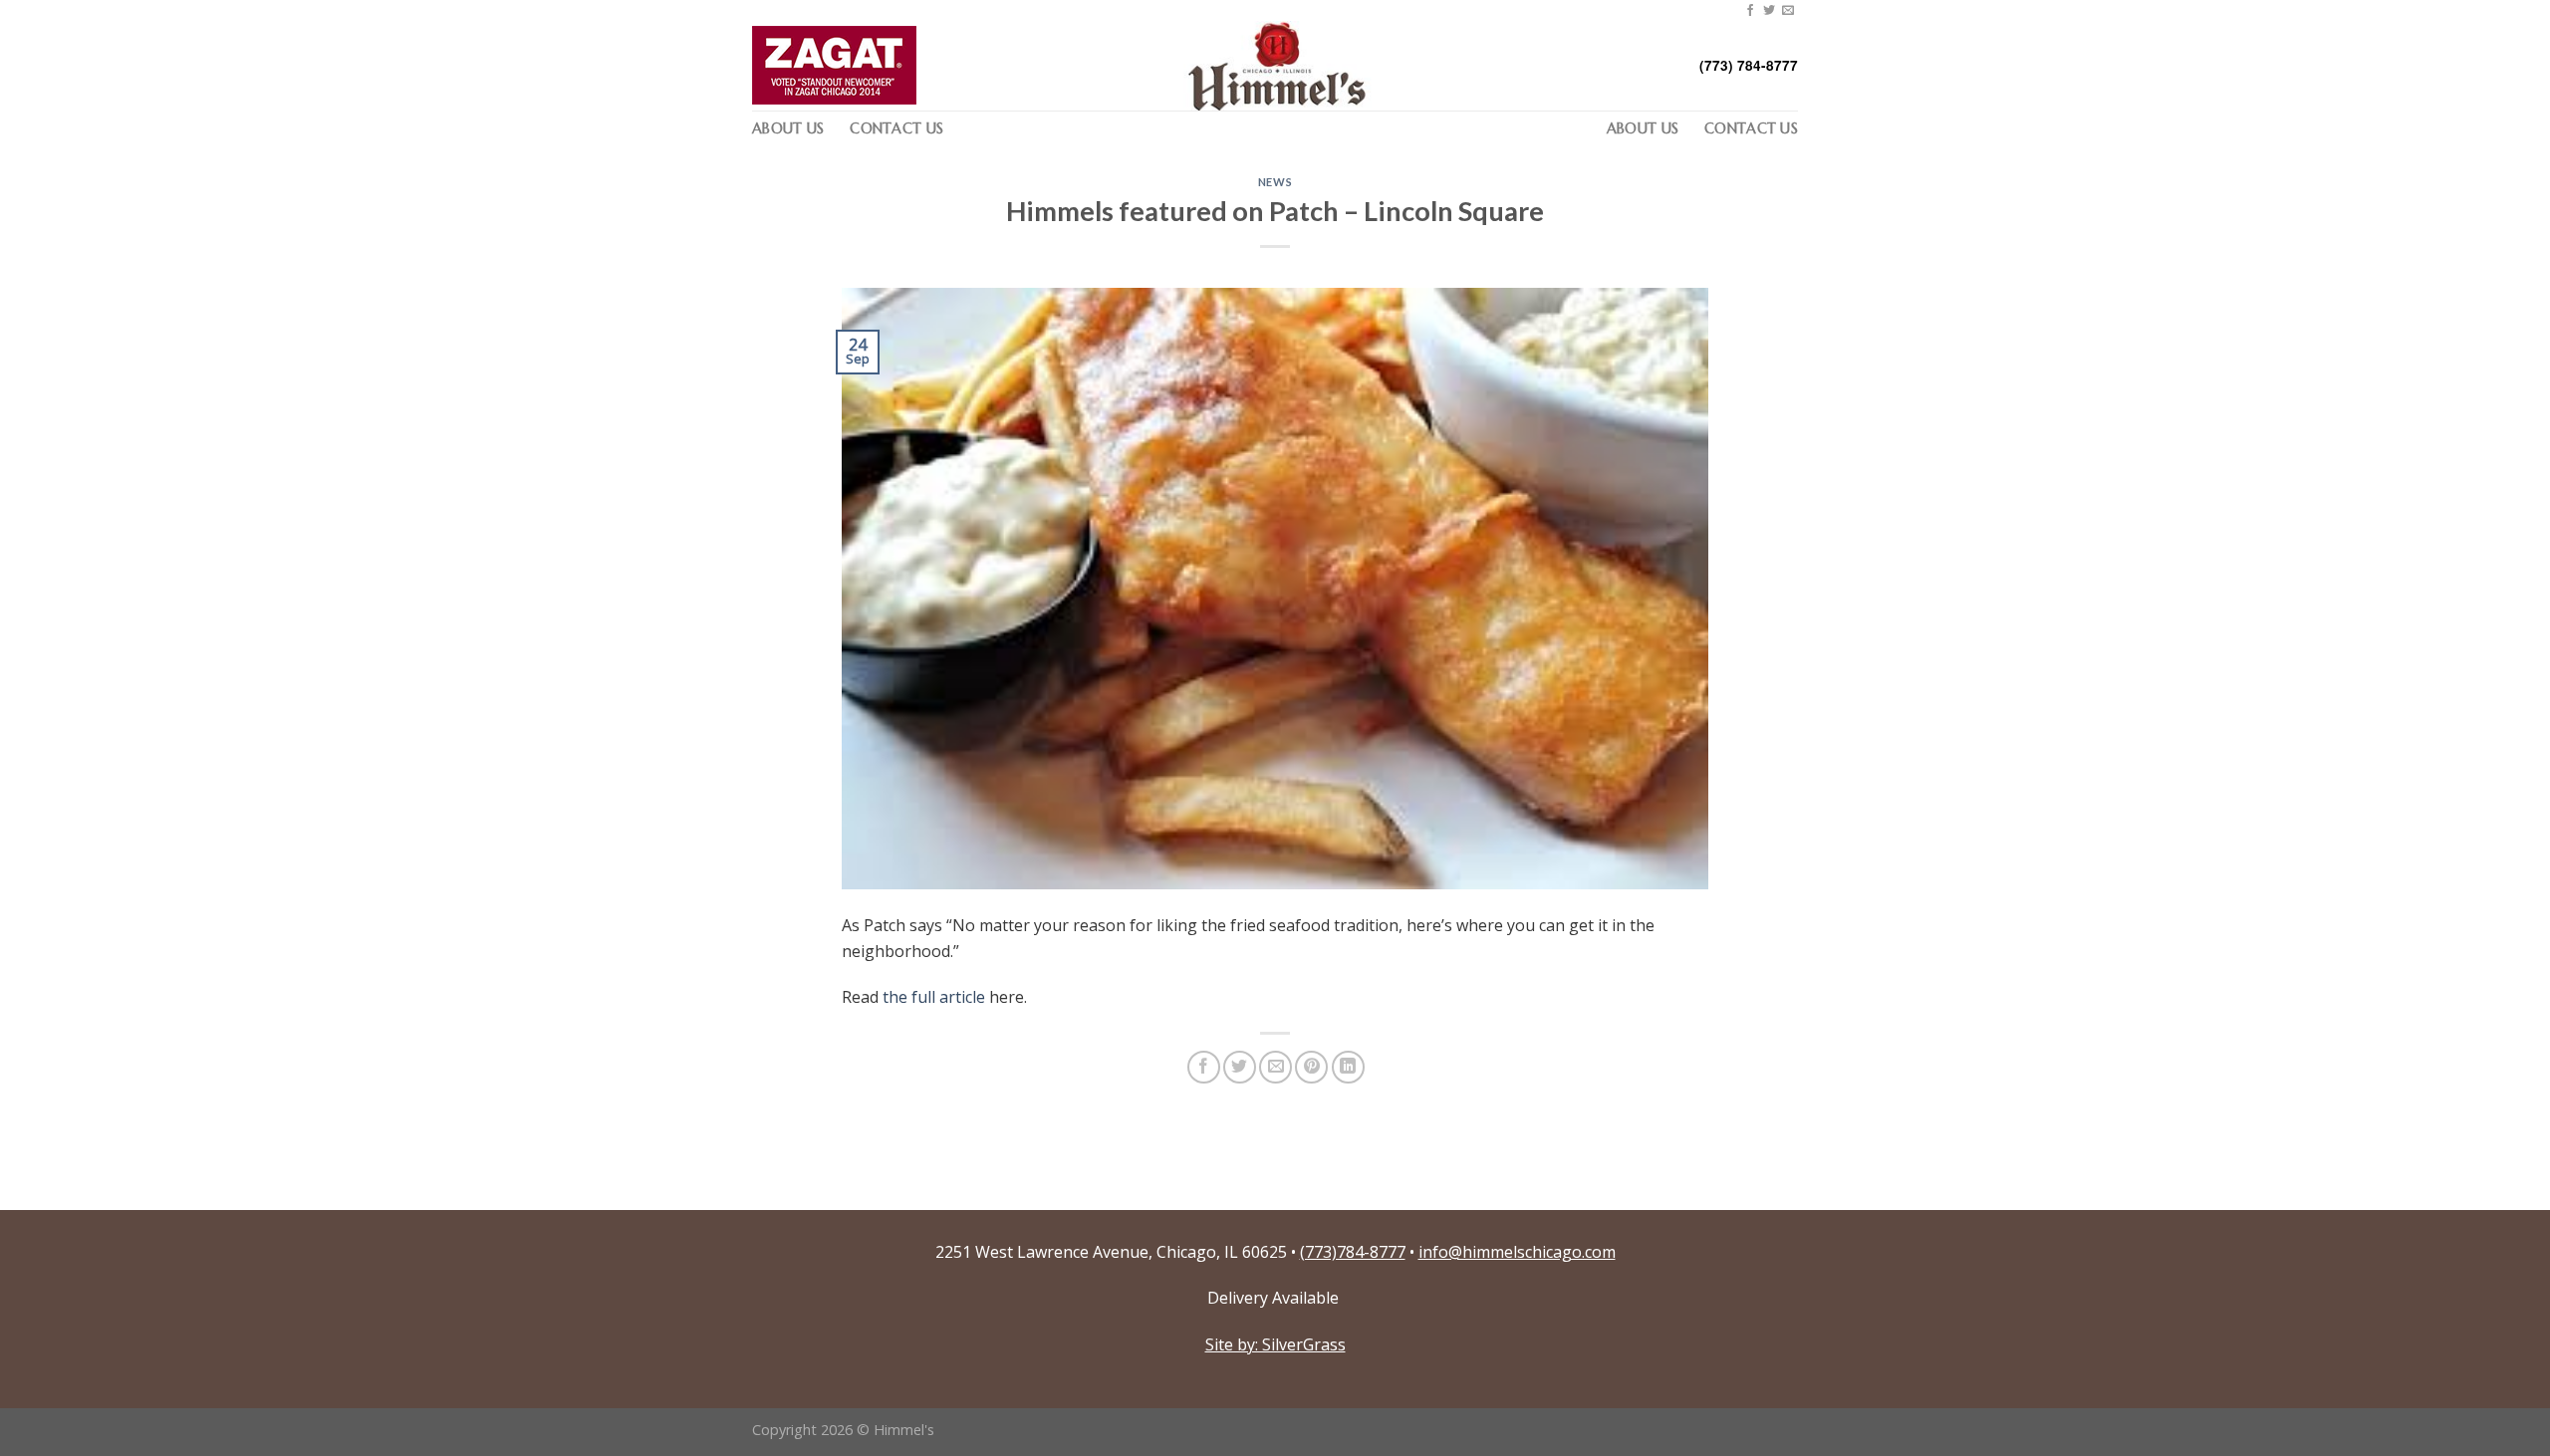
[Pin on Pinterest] (1311, 1067)
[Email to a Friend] (1275, 1067)
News (1275, 182)
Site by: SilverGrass (1275, 1344)
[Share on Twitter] (1240, 1067)
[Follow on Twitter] (1769, 11)
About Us (788, 128)
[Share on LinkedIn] (1348, 1067)
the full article (932, 997)
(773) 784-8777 (1749, 65)
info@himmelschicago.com (1517, 1252)
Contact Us (896, 128)
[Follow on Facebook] (1750, 11)
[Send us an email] (1788, 11)
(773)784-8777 (1353, 1252)
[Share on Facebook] (1204, 1067)
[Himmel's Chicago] (1275, 66)
